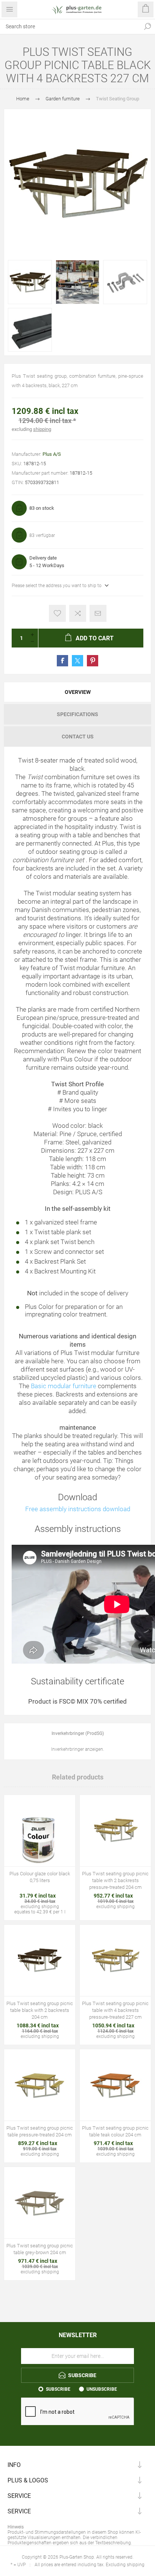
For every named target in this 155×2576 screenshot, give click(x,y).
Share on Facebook (62, 661)
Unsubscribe (102, 2389)
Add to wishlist (57, 613)
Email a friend (98, 613)
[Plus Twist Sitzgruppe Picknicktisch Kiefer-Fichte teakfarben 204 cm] (115, 2085)
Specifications (77, 714)
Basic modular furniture (64, 1386)
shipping (42, 429)
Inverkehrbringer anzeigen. (78, 1749)
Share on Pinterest (93, 661)
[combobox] (70, 26)
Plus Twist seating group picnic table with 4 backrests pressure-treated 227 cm (115, 2010)
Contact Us (78, 737)
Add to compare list (78, 613)
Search (147, 26)
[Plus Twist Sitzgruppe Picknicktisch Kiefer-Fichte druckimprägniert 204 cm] (40, 2085)
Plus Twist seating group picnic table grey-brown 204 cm (40, 2249)
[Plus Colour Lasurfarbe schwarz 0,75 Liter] (40, 1831)
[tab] (77, 692)
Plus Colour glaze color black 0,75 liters (40, 1877)
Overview (78, 692)
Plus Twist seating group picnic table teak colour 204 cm (115, 2131)
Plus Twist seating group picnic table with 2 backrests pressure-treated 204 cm (115, 1880)
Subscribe (58, 2389)
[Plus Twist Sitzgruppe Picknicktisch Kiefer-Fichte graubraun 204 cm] (40, 2203)
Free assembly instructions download (78, 1509)
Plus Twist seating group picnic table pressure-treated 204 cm (40, 2131)
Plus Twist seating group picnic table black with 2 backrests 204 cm (40, 2010)
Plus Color (39, 1307)
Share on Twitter (77, 661)
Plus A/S (52, 454)
